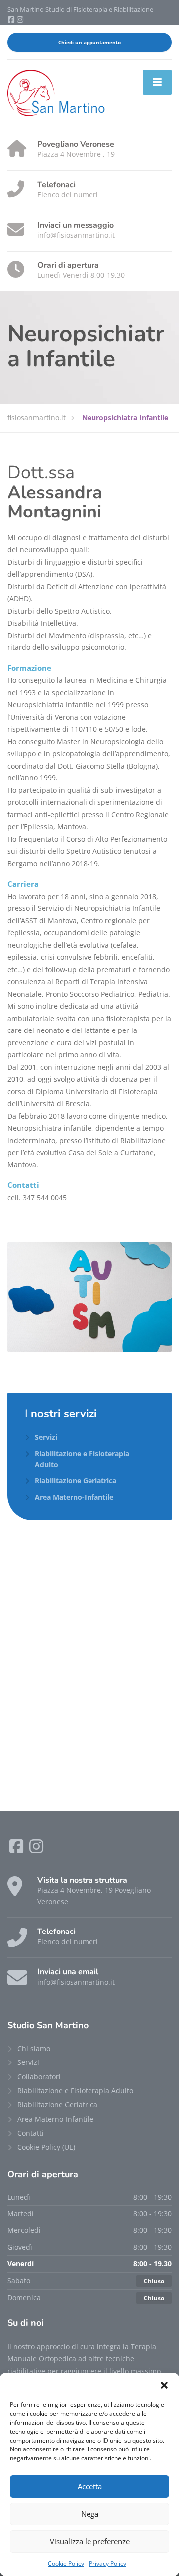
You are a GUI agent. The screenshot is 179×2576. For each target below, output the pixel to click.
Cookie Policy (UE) (46, 2147)
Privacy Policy (108, 2563)
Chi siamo (34, 2048)
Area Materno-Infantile (74, 1497)
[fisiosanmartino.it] (57, 94)
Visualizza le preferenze (90, 2541)
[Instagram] (20, 20)
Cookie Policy (66, 2563)
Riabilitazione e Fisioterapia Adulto (82, 1459)
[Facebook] (12, 20)
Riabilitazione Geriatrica (76, 1481)
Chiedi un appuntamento (89, 42)
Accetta (90, 2486)
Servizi (46, 1437)
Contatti (31, 2133)
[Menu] (157, 82)
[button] (164, 2385)
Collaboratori (39, 2077)
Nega (90, 2514)
